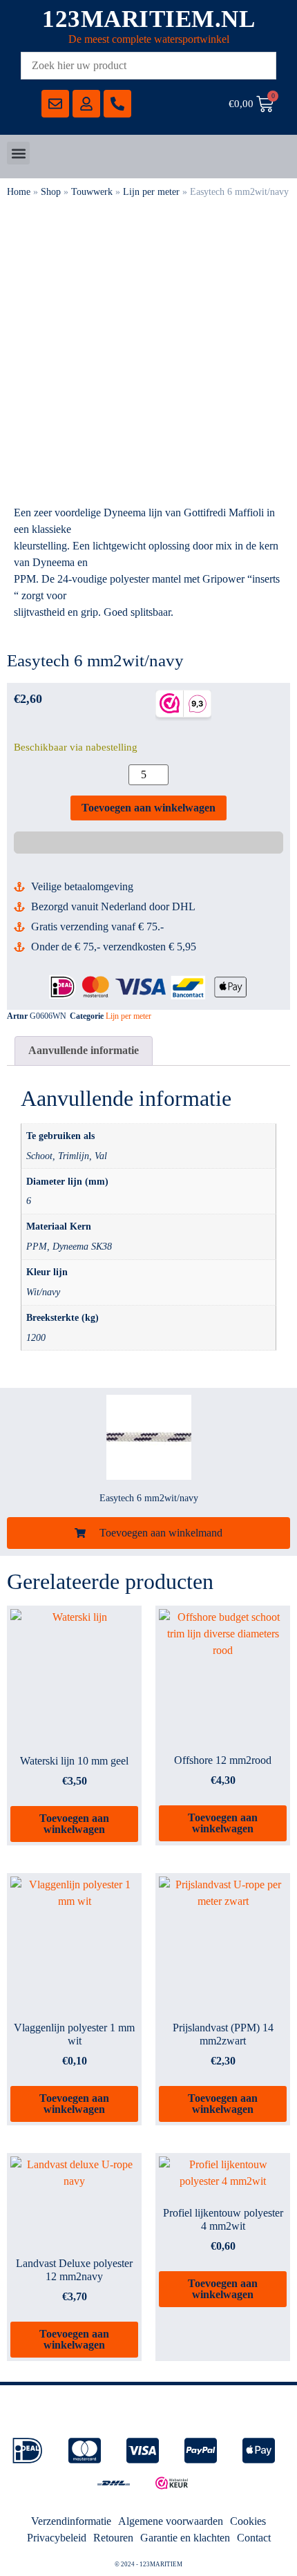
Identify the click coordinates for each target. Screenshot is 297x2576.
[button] (18, 153)
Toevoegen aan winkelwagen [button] (74, 1824)
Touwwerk (92, 192)
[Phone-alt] (117, 104)
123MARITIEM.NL (148, 19)
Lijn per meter (151, 192)
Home (19, 192)
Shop (51, 192)
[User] (86, 104)
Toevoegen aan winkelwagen (148, 808)
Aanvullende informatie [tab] (84, 1050)
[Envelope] (55, 104)
